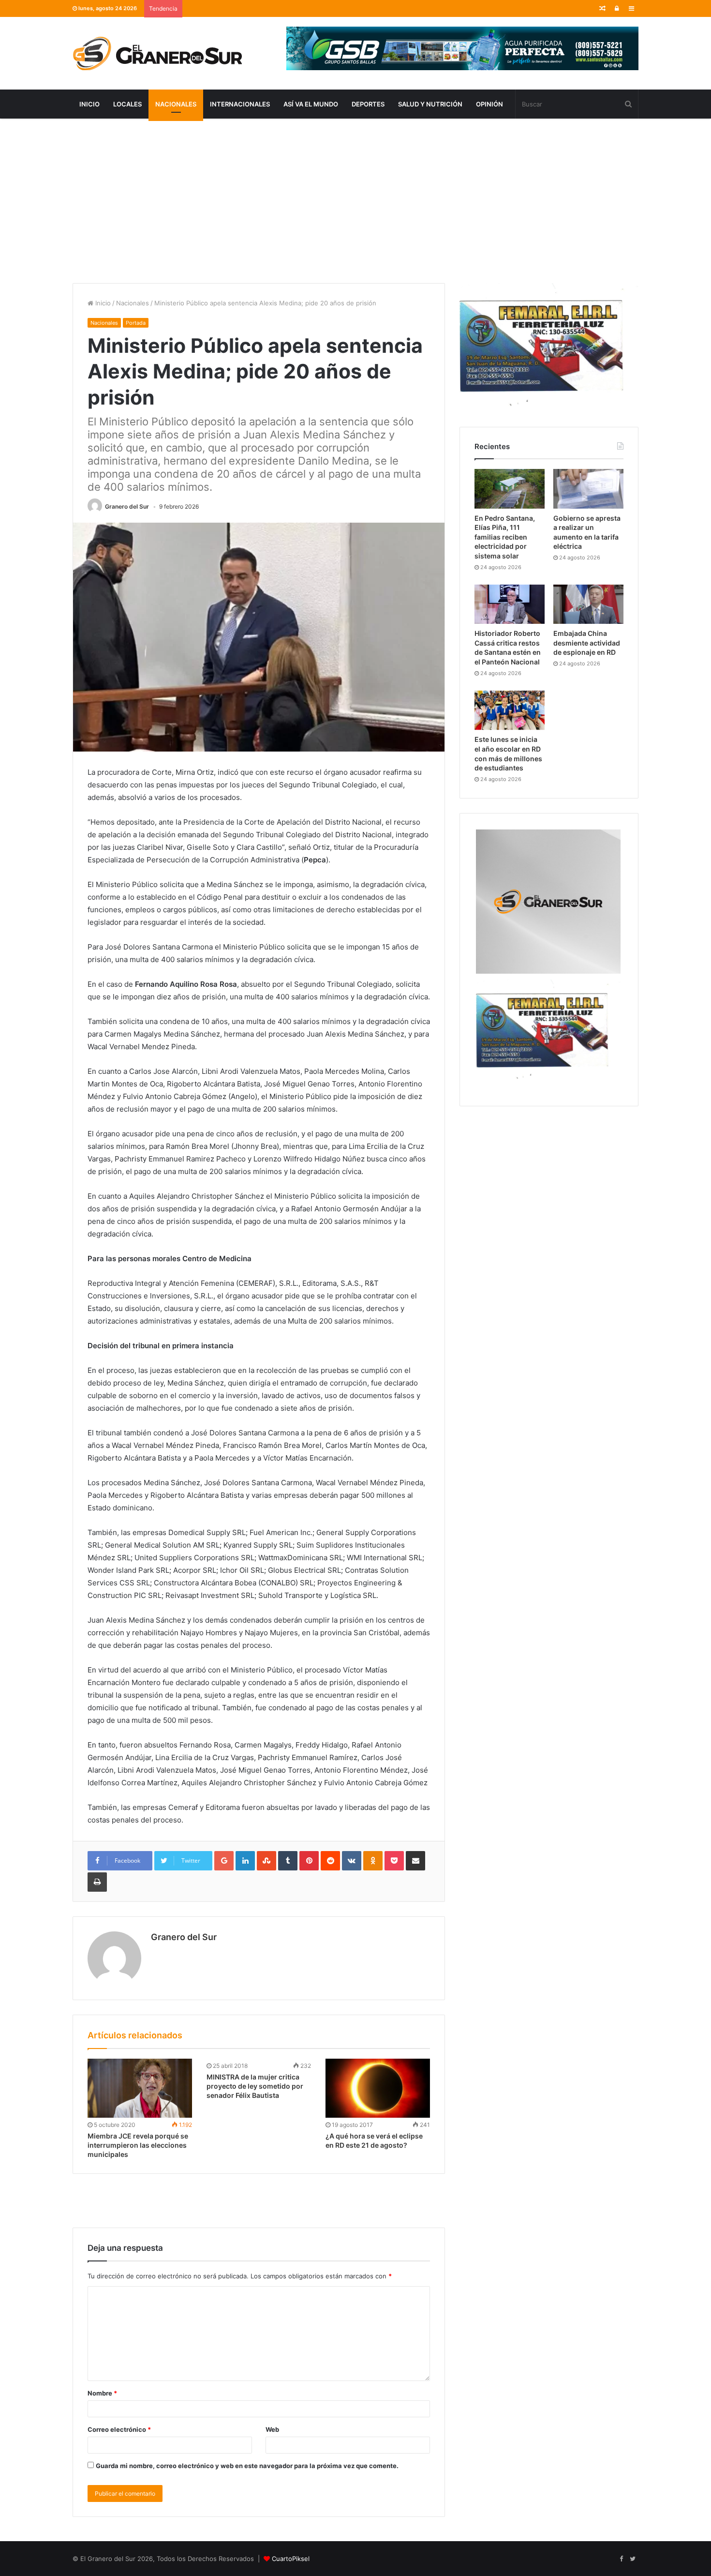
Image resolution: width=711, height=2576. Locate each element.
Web (272, 2429)
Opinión (489, 104)
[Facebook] (621, 2559)
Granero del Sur (127, 506)
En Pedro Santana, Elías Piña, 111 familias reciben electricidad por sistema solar (505, 537)
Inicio (89, 104)
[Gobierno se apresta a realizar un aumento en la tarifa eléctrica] (588, 489)
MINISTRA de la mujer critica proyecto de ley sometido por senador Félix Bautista (255, 2086)
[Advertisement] (355, 201)
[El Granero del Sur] (157, 53)
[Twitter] (633, 2559)
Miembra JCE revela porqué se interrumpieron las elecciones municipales (138, 2145)
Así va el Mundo (311, 104)
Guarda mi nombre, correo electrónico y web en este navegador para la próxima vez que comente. (247, 2466)
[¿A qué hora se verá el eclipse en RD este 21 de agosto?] (378, 2088)
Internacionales (240, 104)
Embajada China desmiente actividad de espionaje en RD (587, 643)
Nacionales (176, 104)
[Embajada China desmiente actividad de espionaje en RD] (588, 604)
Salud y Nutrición (430, 104)
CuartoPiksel (291, 2559)
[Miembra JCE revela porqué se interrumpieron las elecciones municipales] (140, 2088)
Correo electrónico (119, 2429)
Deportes (368, 104)
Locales (127, 104)
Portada (136, 323)
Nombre (102, 2393)
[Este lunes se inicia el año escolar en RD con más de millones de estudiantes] (510, 710)
